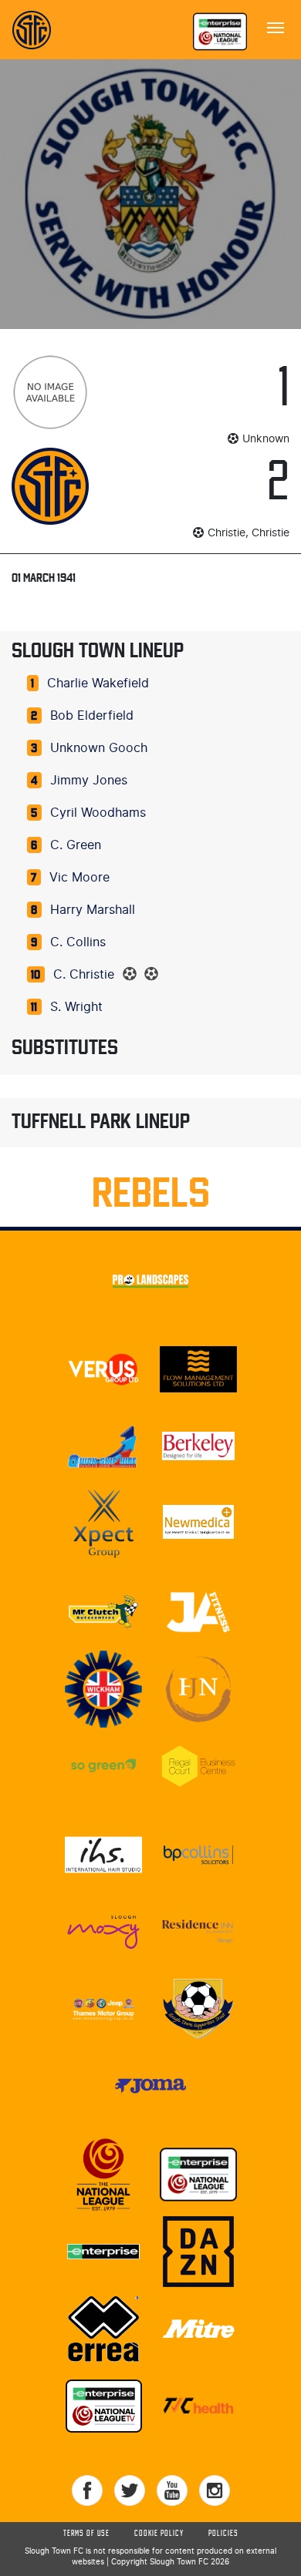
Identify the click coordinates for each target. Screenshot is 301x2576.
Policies (223, 2534)
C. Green (76, 845)
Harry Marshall (93, 910)
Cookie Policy (159, 2534)
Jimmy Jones (89, 781)
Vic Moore (79, 878)
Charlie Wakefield (98, 683)
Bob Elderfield (92, 716)
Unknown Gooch (99, 748)
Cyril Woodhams (98, 813)
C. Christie (84, 975)
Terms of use (86, 2534)
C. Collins (78, 942)
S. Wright (76, 1007)
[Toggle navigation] (276, 26)
